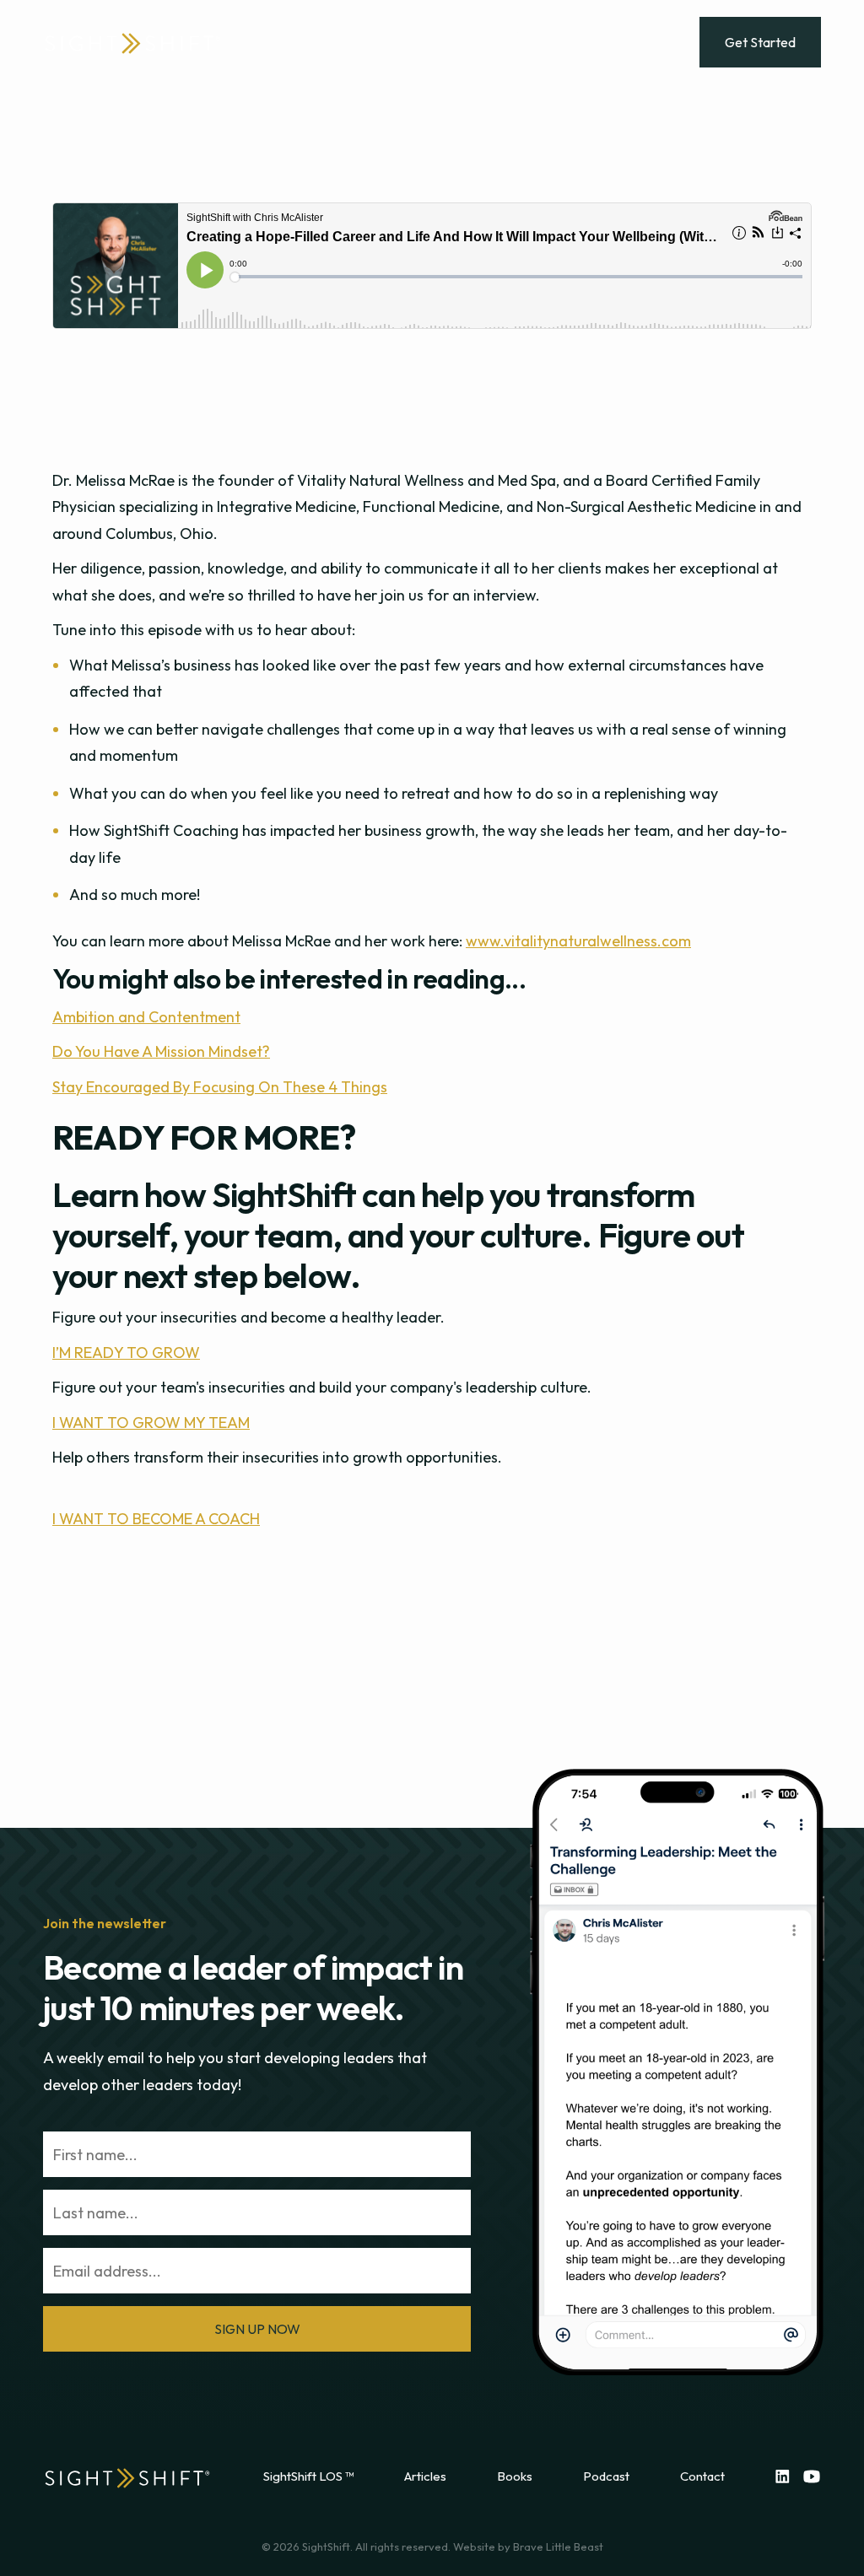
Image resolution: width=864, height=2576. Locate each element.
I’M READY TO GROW (126, 1353)
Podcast (606, 2476)
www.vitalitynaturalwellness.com (578, 941)
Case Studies (389, 55)
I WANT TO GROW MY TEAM (151, 1423)
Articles (425, 2476)
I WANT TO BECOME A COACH (156, 1519)
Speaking (485, 55)
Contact (702, 2476)
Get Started (760, 42)
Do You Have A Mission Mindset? (161, 1051)
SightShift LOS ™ (308, 2476)
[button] (313, 30)
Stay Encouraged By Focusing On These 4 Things (220, 1087)
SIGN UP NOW (257, 2329)
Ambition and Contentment (146, 1017)
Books (515, 2476)
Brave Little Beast (558, 2546)
